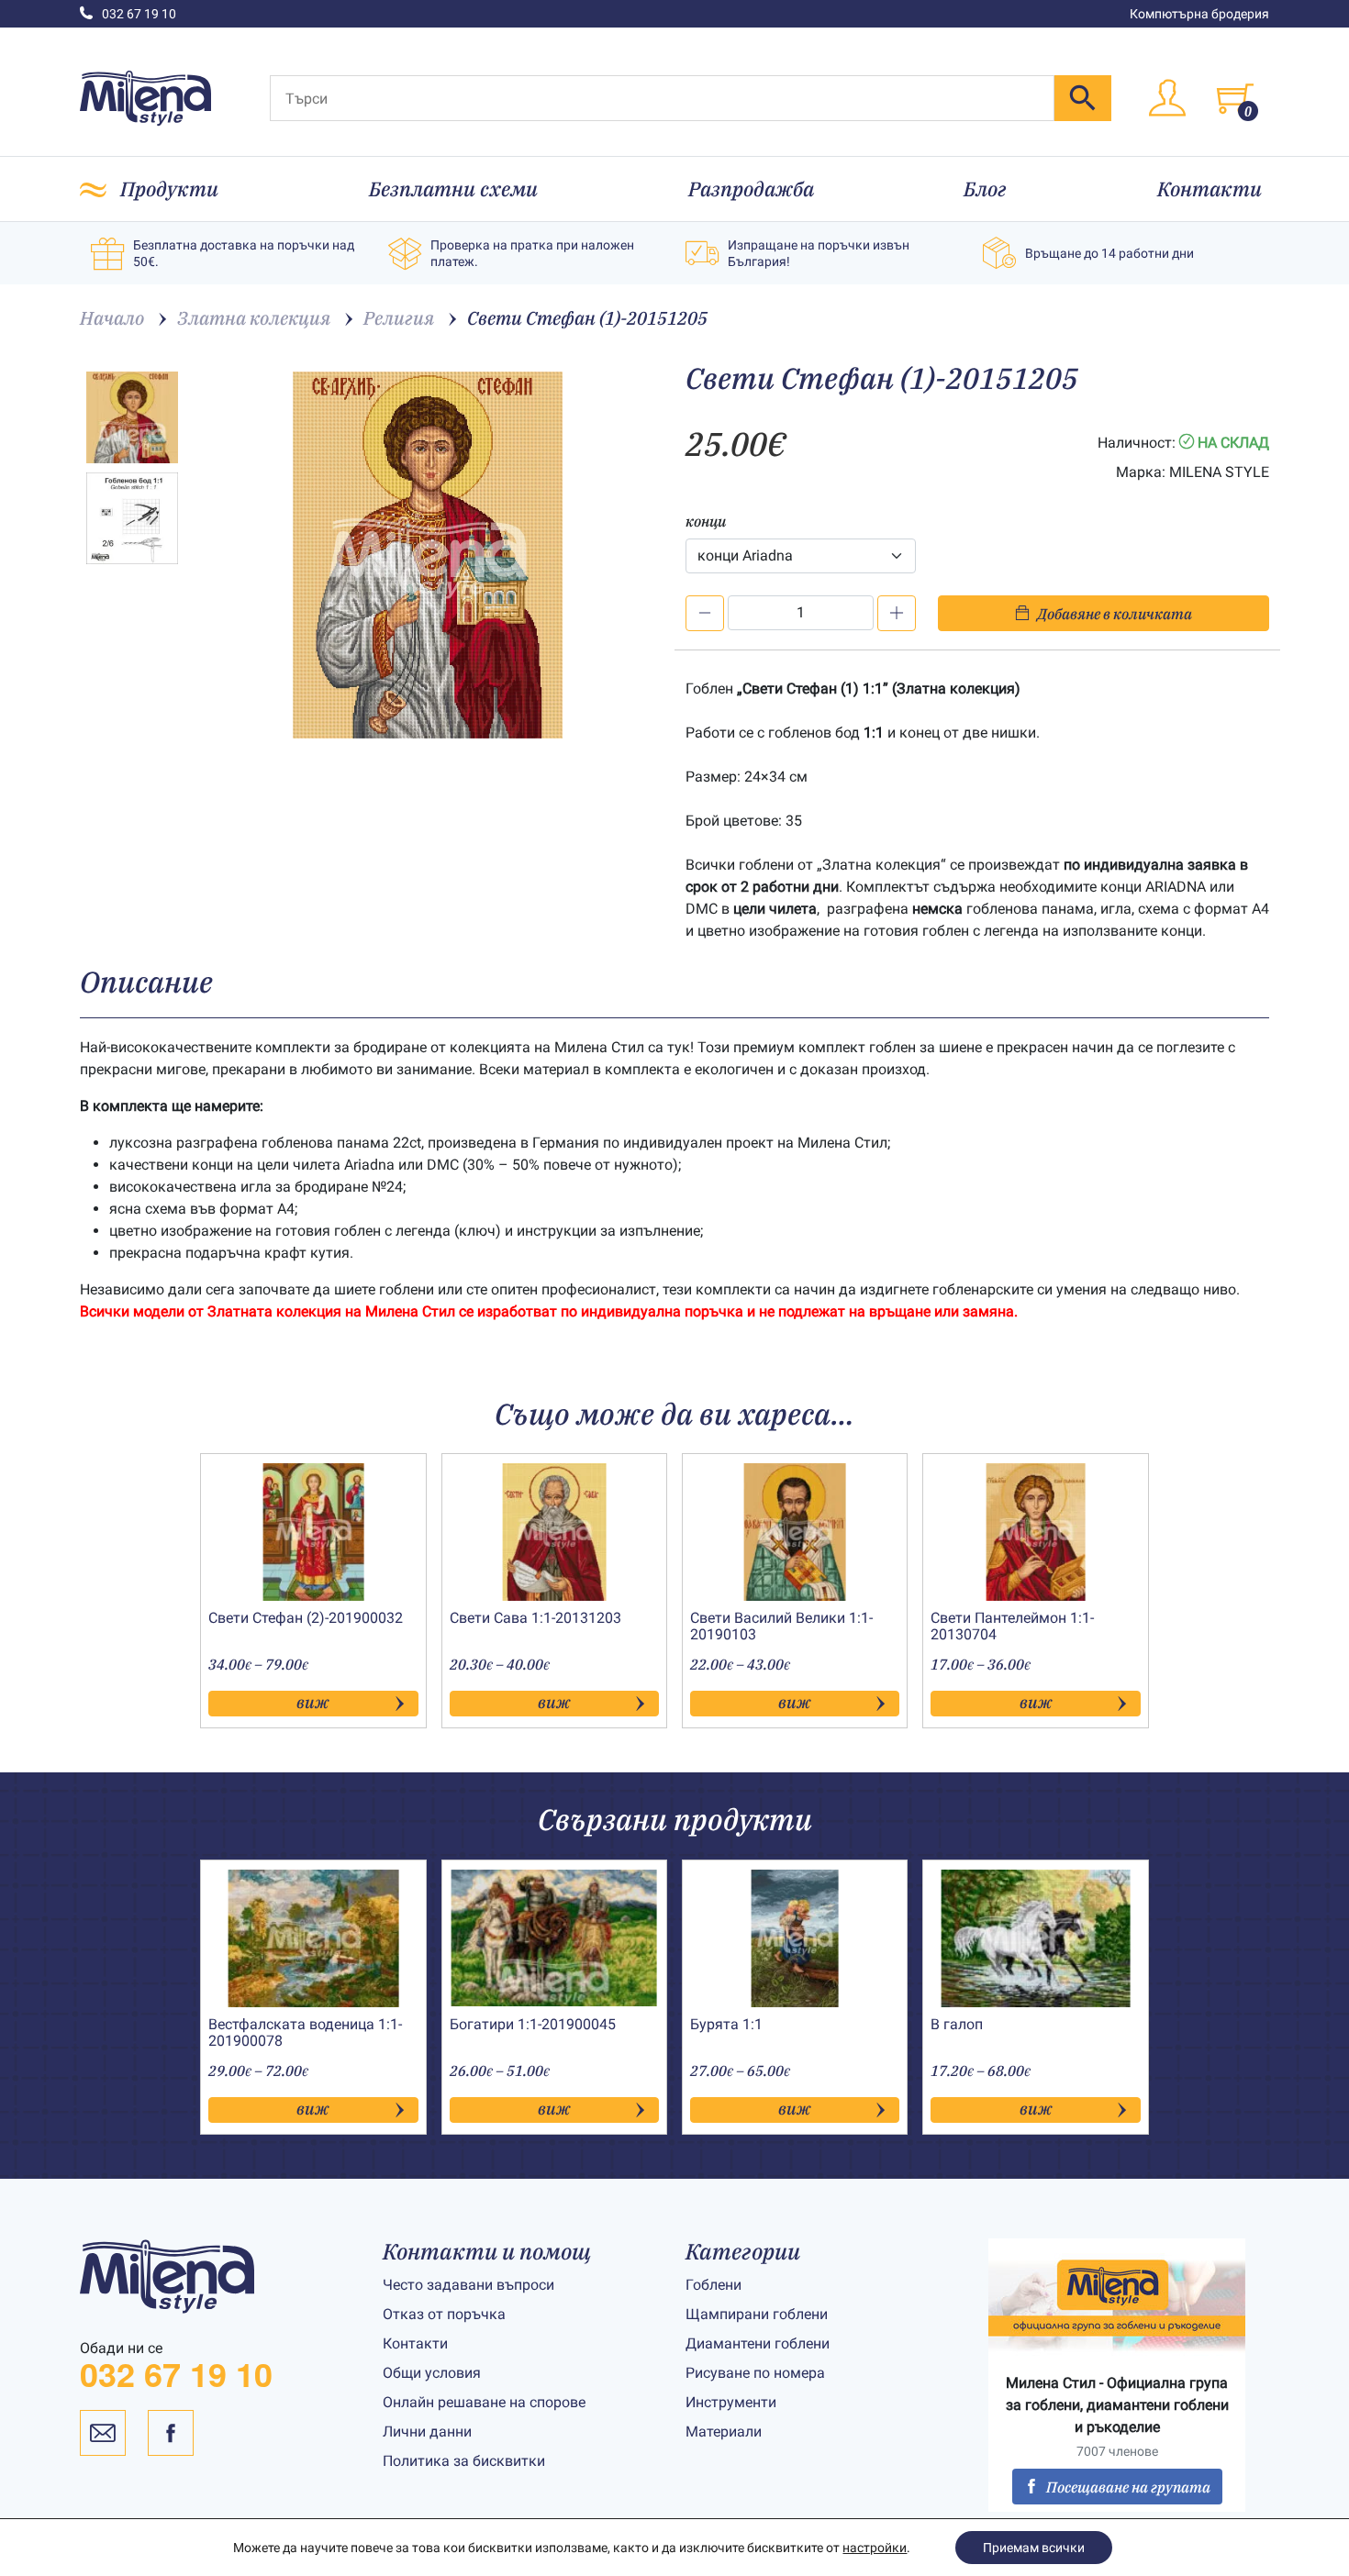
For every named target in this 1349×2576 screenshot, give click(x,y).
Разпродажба (751, 189)
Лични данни (427, 2432)
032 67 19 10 (139, 14)
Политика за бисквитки (464, 2461)
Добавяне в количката (1115, 614)
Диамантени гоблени (758, 2343)
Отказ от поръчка (444, 2314)
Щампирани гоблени (757, 2314)
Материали (724, 2432)
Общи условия (432, 2373)
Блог (985, 189)
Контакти (1210, 189)
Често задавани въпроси (468, 2285)
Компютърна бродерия (1199, 14)
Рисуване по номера (755, 2373)
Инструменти (731, 2402)
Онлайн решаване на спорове (484, 2402)
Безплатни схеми (453, 189)
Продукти (169, 189)
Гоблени (714, 2285)
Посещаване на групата (1128, 2487)
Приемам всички (1034, 2548)
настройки (875, 2548)
